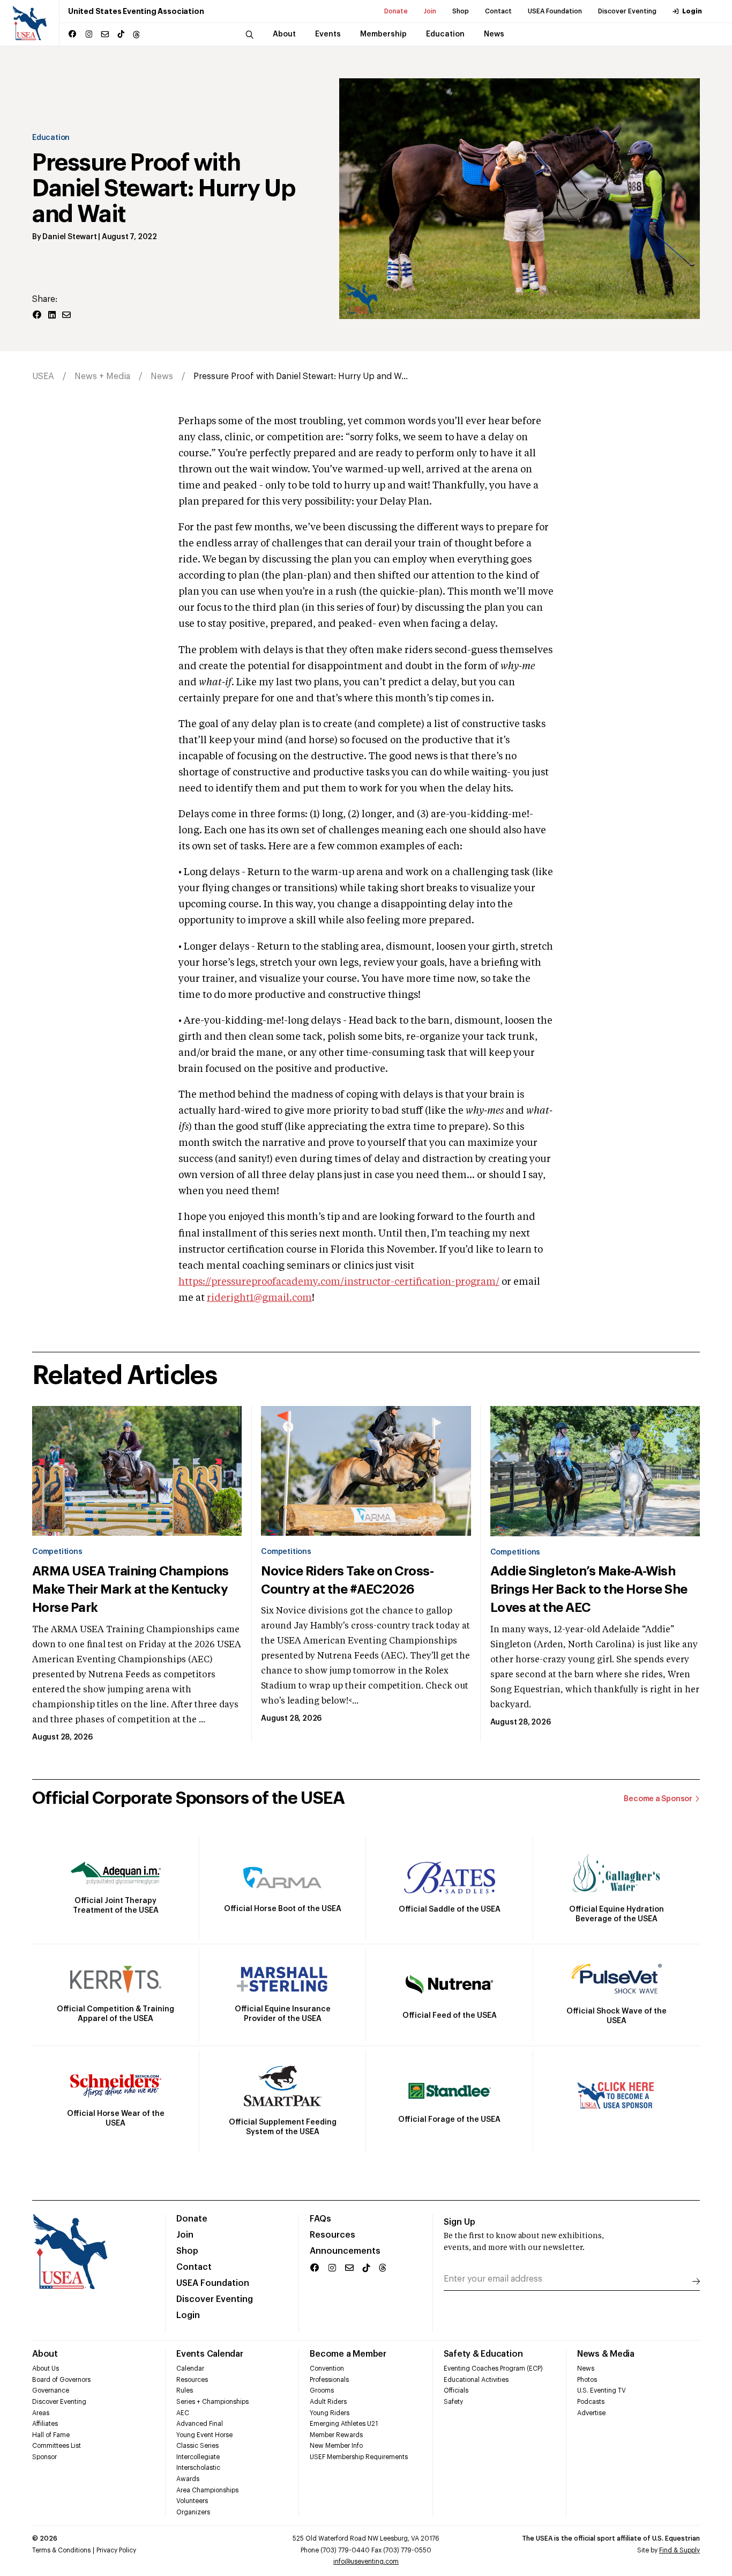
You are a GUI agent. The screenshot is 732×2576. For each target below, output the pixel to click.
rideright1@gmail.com (259, 1298)
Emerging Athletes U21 (344, 2424)
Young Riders (330, 2413)
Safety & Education (483, 2354)
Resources (333, 2235)
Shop (461, 11)
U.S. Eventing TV (602, 2390)
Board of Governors (61, 2380)
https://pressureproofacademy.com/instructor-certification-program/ (339, 1282)
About (45, 2354)
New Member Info (336, 2446)
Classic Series (197, 2446)
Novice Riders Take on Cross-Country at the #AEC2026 (347, 1580)
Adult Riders (328, 2402)
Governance (51, 2390)
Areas (41, 2413)
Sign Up (460, 2222)
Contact (498, 11)
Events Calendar (210, 2354)
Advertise (591, 2413)
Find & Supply (679, 2550)
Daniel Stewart (69, 237)
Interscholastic (198, 2468)
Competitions (57, 1552)
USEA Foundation (555, 11)
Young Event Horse (204, 2435)
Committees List (57, 2446)
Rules (185, 2390)
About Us (46, 2368)
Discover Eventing (627, 11)
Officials (456, 2390)
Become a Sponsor (658, 1799)
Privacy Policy (116, 2550)
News (162, 376)
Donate (396, 11)
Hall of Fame (51, 2435)
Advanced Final (200, 2424)
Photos (587, 2380)
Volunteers (192, 2501)
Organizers (193, 2512)
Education (51, 138)
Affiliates (45, 2424)
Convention (327, 2368)
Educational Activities (476, 2380)
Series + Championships (212, 2402)
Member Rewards (336, 2435)
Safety (453, 2402)
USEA (43, 376)
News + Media (102, 376)
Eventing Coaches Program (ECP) (493, 2368)
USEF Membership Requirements (359, 2457)
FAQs (320, 2219)
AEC (183, 2413)
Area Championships (207, 2490)
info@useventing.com (366, 2562)
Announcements (345, 2251)
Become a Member (348, 2354)
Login (692, 11)
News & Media (606, 2354)
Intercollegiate (198, 2457)
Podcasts (591, 2402)
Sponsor (44, 2457)
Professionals (329, 2380)
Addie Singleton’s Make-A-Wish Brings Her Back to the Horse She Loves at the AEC (589, 1589)
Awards (188, 2479)
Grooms (322, 2390)
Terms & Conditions (61, 2550)
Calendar (190, 2368)
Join (430, 11)
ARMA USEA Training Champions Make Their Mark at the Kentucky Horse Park (130, 1589)
